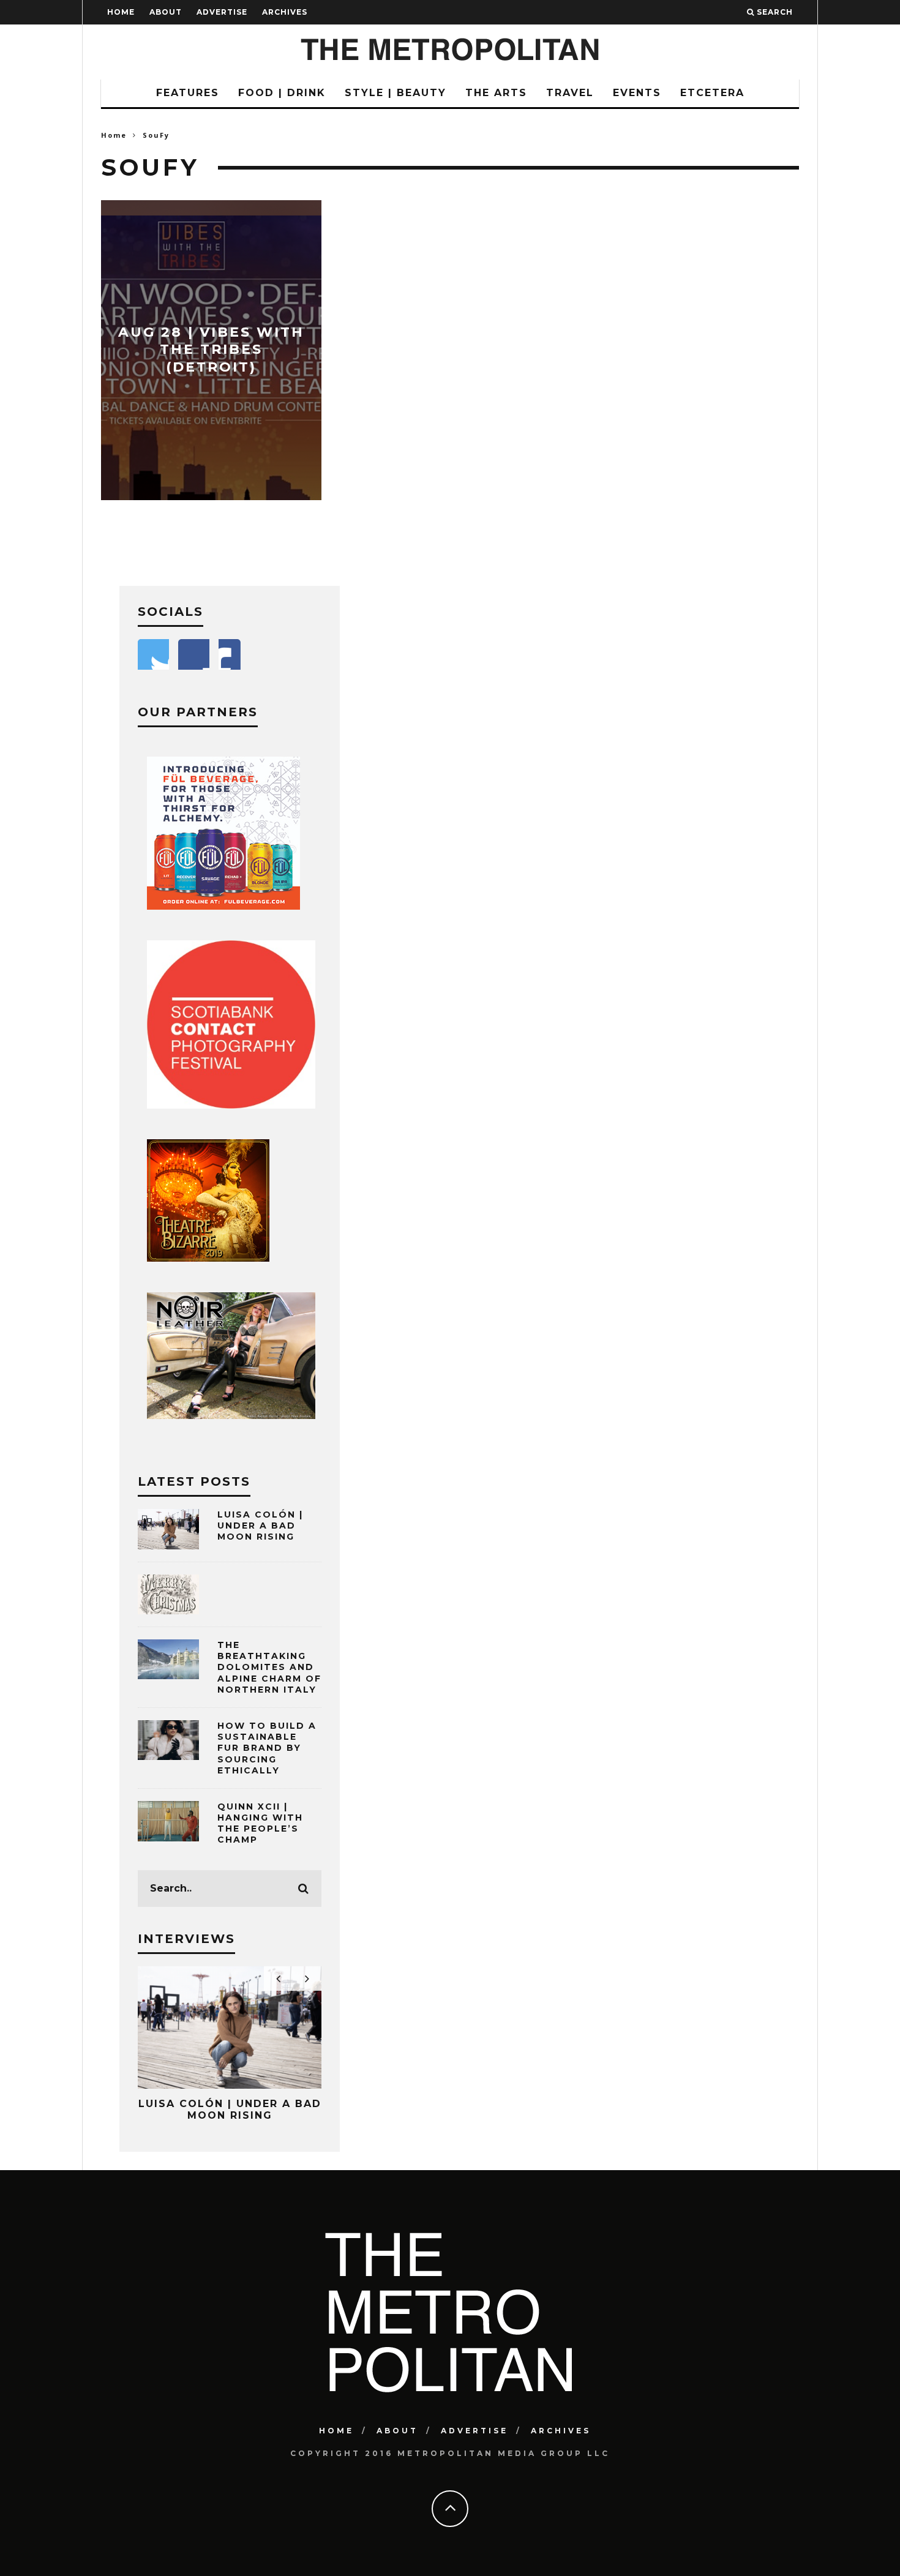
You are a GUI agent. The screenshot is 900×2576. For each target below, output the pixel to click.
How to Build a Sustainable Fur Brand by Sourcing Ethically (267, 1748)
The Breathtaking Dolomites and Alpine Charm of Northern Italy (269, 1667)
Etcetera (712, 93)
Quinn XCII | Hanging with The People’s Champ (260, 1823)
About (166, 12)
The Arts (496, 93)
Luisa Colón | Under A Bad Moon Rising (260, 1526)
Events (637, 93)
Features (188, 93)
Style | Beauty (396, 93)
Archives (285, 12)
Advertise (222, 12)
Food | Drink (282, 93)
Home (121, 12)
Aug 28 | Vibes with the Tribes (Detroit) (211, 350)
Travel (570, 93)
